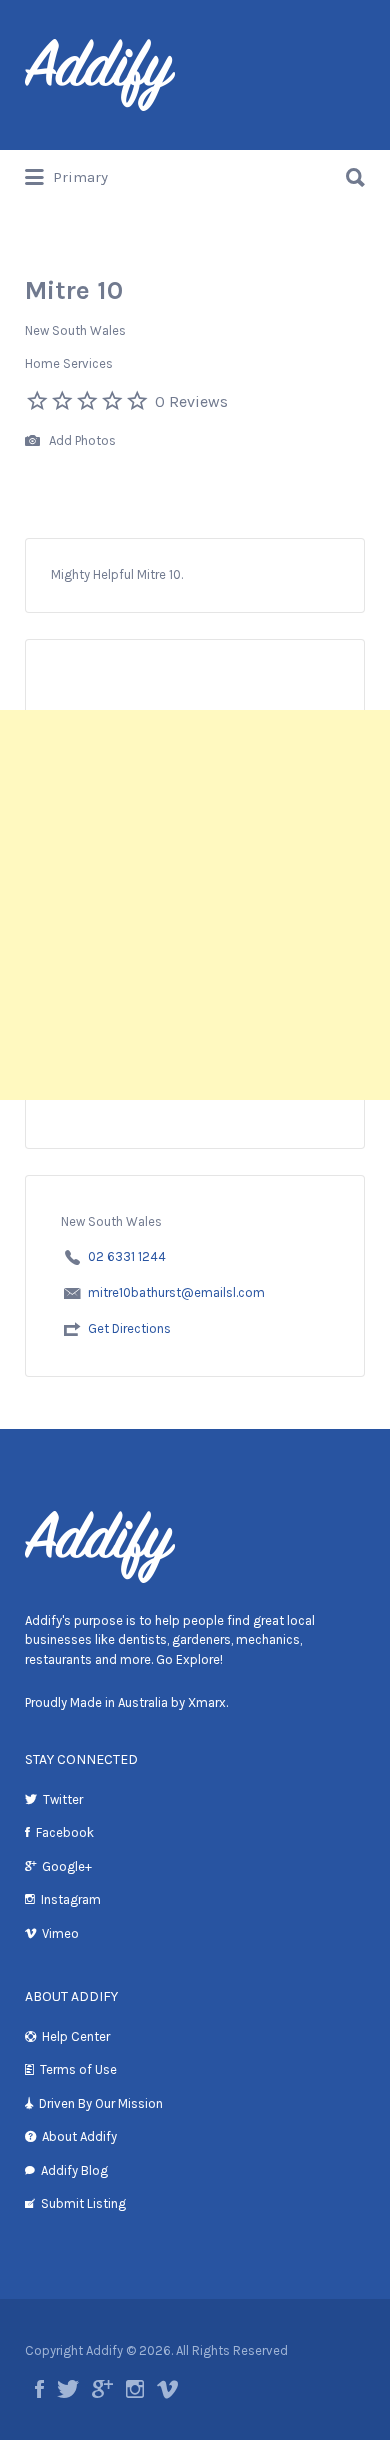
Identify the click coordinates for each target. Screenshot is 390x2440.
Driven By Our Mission (101, 2103)
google (102, 2389)
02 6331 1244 (127, 1256)
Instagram (71, 1899)
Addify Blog (74, 2170)
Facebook (65, 1832)
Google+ (67, 1866)
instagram (135, 2389)
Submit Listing (83, 2203)
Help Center (76, 2036)
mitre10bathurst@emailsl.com (176, 1292)
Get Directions (129, 1328)
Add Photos (81, 440)
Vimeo (60, 1933)
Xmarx (207, 1702)
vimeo (167, 2389)
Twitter (63, 1799)
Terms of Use (78, 2069)
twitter (68, 2389)
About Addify (79, 2136)
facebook (39, 2389)
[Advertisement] (195, 905)
